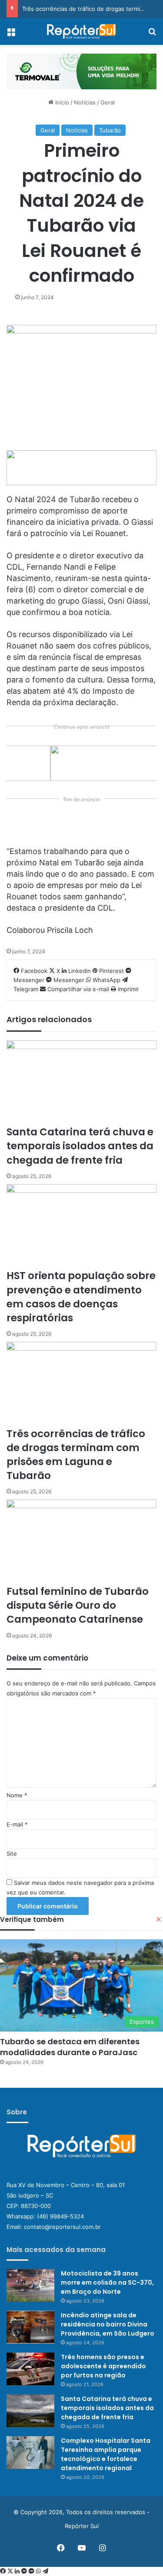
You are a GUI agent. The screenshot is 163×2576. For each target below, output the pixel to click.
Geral (108, 102)
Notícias (85, 102)
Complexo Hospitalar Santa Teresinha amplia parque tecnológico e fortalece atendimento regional (106, 2454)
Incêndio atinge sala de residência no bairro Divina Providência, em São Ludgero (108, 2324)
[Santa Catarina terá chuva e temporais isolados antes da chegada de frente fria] (81, 1083)
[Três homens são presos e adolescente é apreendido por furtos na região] (30, 2369)
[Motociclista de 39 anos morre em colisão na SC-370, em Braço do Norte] (30, 2285)
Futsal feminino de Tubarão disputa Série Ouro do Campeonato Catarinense (78, 1605)
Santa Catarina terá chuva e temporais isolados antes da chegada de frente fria (80, 1146)
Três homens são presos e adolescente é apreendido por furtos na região (103, 2366)
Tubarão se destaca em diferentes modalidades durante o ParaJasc (70, 2047)
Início (61, 102)
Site (12, 1854)
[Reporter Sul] (82, 31)
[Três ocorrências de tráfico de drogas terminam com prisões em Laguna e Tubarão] (81, 1384)
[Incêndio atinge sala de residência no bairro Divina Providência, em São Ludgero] (30, 2327)
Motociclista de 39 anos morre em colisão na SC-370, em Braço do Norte (107, 2282)
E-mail (17, 1824)
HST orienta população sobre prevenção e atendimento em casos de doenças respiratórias (81, 1297)
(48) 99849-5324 (60, 2216)
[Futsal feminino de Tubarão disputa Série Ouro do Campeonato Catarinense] (81, 1542)
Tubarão (110, 130)
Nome (17, 1795)
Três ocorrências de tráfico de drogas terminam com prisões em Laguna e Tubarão (76, 1455)
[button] (81, 72)
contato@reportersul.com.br (62, 2227)
